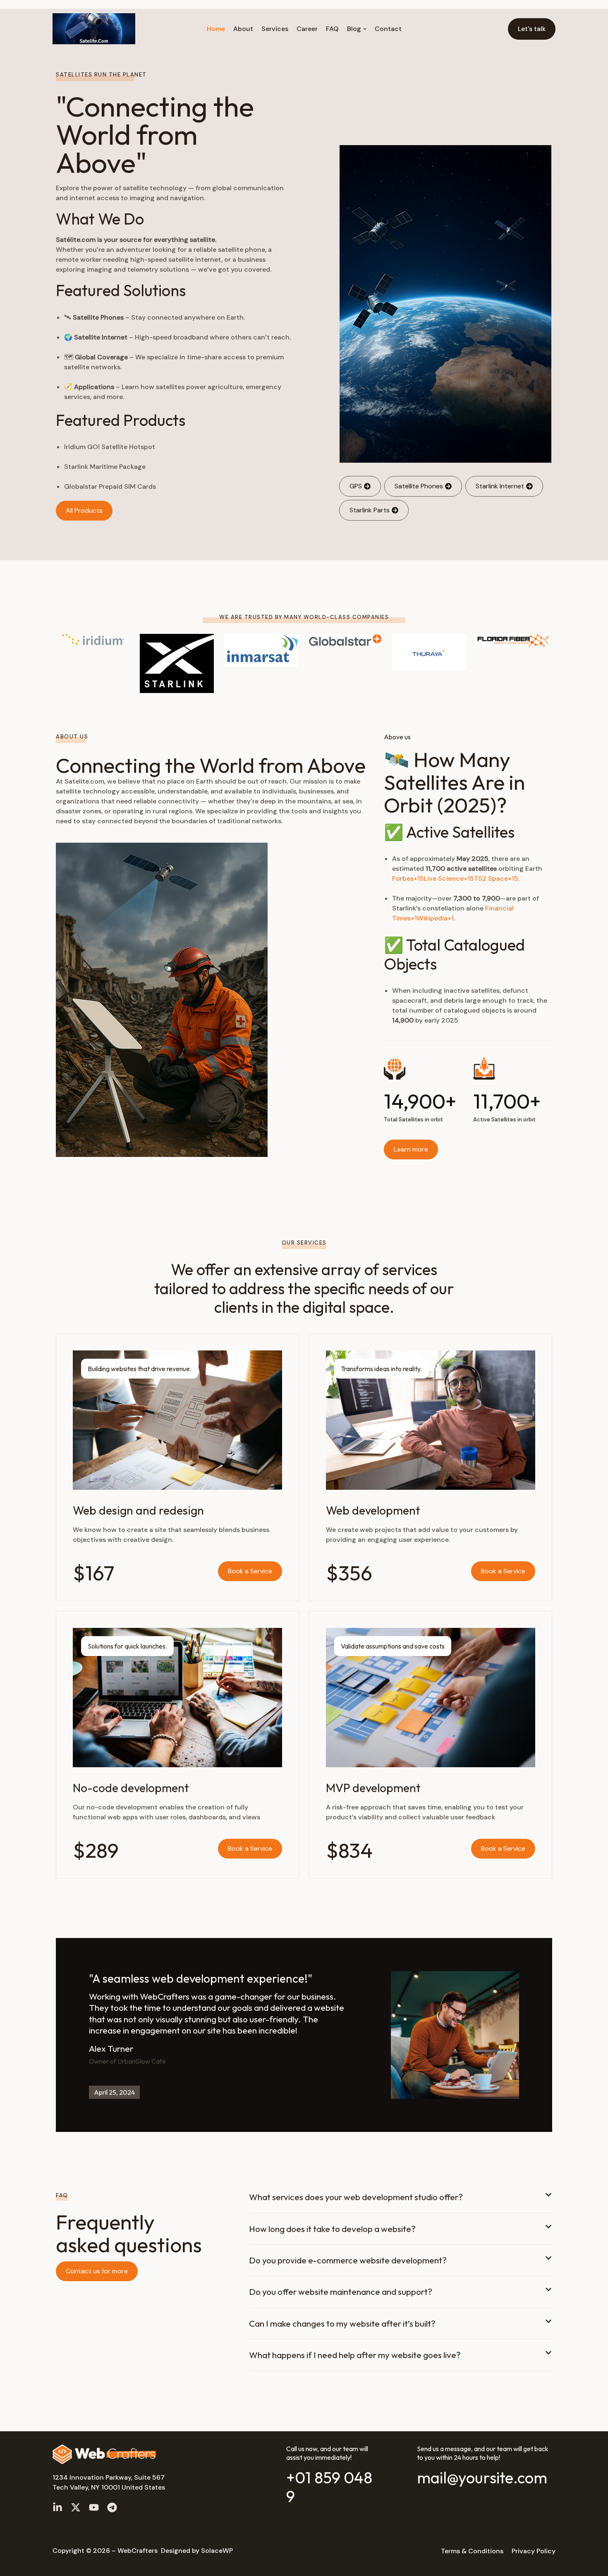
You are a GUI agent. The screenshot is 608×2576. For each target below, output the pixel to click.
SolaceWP (217, 2551)
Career (307, 29)
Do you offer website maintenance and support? (341, 2292)
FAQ (332, 29)
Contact (388, 29)
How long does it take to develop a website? (332, 2229)
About (243, 29)
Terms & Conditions (472, 2551)
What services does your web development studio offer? (356, 2197)
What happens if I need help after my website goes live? (355, 2355)
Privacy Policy (534, 2551)
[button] (401, 2202)
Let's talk (532, 29)
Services (275, 29)
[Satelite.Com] (94, 29)
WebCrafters (138, 2551)
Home (216, 29)
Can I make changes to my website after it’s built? (342, 2323)
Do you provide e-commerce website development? (348, 2260)
